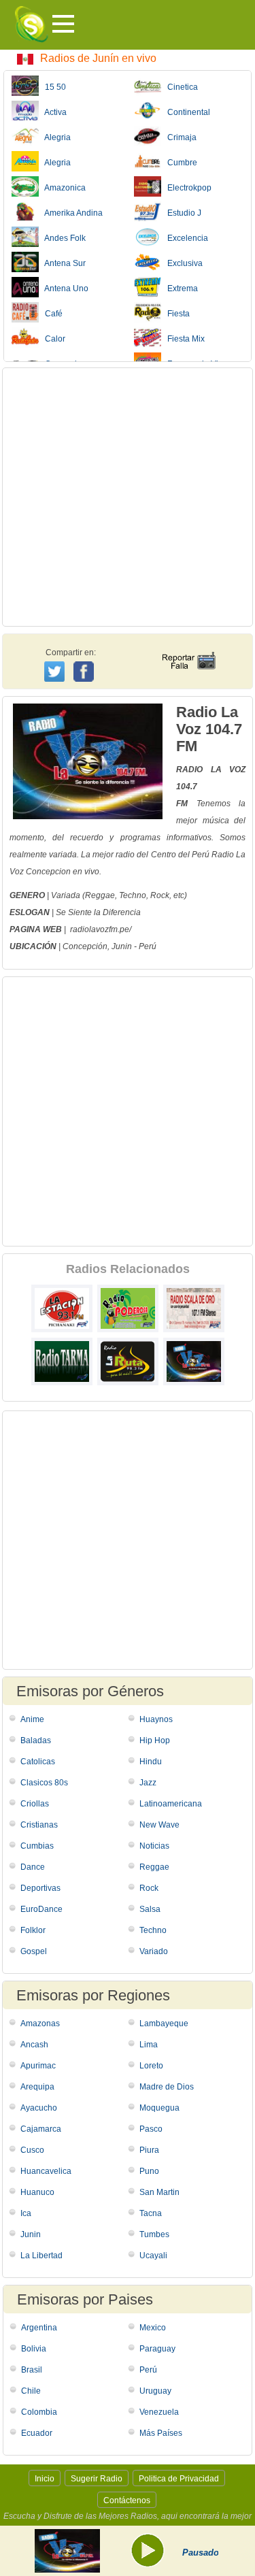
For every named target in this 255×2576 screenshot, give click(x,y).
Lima (149, 2045)
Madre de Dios (167, 2087)
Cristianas (39, 1825)
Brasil (32, 2370)
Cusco (32, 2150)
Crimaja (179, 137)
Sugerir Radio (97, 2479)
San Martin (159, 2192)
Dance (33, 1867)
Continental (186, 112)
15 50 (52, 87)
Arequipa (37, 2087)
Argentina (39, 2328)
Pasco (151, 2129)
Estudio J (181, 213)
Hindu (151, 1762)
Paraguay (157, 2349)
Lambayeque (164, 2024)
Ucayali (153, 2256)
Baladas (36, 1740)
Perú (148, 946)
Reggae (154, 1867)
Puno (149, 2171)
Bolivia (34, 2349)
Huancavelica (46, 2171)
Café (51, 314)
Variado (154, 1951)
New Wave (159, 1825)
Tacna (151, 2213)
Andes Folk (62, 238)
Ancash (34, 2045)
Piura (149, 2150)
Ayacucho (39, 2108)
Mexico (153, 2328)
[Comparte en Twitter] (55, 670)
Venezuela (159, 2412)
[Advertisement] (128, 497)
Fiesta (175, 314)
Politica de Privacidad (179, 2479)
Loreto (151, 2066)
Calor (52, 339)
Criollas (35, 1804)
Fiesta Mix (183, 339)
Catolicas (38, 1762)
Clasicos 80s (44, 1783)
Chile (31, 2391)
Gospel (34, 1951)
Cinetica (180, 87)
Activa (53, 112)
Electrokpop (186, 188)
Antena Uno (64, 288)
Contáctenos (127, 2500)
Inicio (45, 2479)
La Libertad (41, 2256)
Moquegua (159, 2108)
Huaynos (156, 1719)
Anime (32, 1719)
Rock (149, 1888)
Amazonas (40, 2024)
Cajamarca (41, 2129)
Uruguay (155, 2391)
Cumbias (37, 1846)
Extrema (180, 288)
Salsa (150, 1909)
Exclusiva (182, 263)
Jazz (148, 1783)
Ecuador (37, 2433)
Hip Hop (155, 1740)
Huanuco (37, 2192)
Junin (122, 946)
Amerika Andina (71, 213)
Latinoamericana (171, 1804)
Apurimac (38, 2066)
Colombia (39, 2412)
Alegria (55, 137)
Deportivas (40, 1888)
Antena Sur (62, 263)
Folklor (33, 1930)
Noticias (154, 1846)
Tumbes (154, 2234)
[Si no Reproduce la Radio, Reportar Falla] (188, 648)
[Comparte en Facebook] (85, 659)
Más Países (161, 2433)
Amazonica (62, 188)
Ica (26, 2213)
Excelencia (185, 238)
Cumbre (179, 163)
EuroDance (41, 1909)
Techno (153, 1930)
